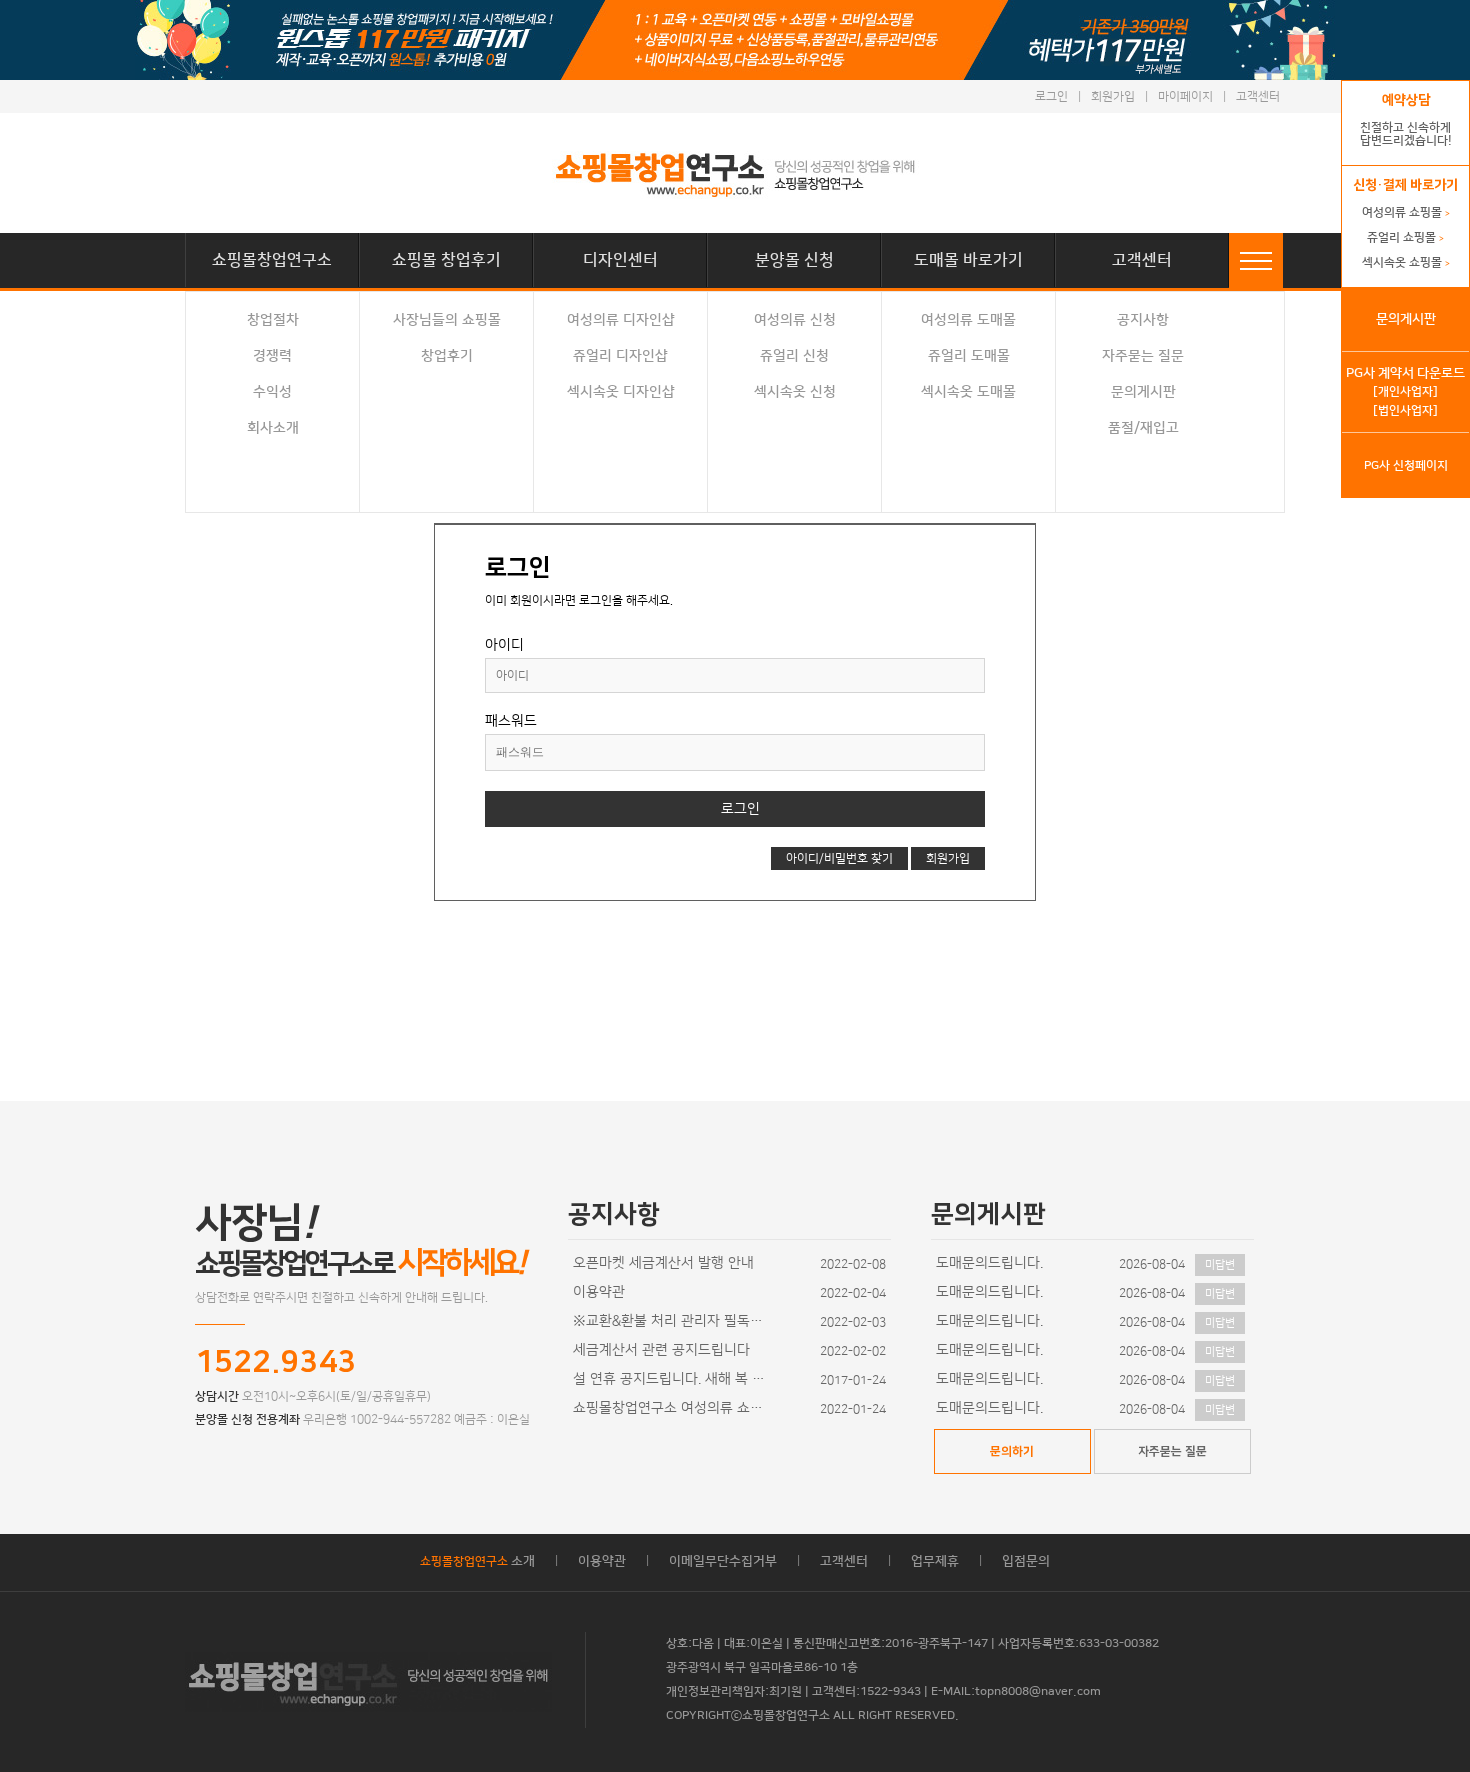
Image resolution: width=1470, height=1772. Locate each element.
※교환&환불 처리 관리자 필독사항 (673, 1321)
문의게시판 (1143, 392)
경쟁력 (272, 356)
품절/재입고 (1143, 428)
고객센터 (1258, 96)
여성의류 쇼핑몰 (1406, 212)
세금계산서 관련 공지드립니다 (661, 1350)
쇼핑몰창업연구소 (272, 260)
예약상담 (1406, 100)
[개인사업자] (1405, 391)
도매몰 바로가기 (968, 260)
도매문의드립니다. (989, 1263)
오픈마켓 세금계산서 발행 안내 (663, 1263)
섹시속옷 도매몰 (968, 392)
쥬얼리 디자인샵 (620, 356)
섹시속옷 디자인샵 (621, 392)
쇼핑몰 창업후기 (446, 260)
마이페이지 (1185, 96)
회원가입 (1113, 96)
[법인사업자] (1405, 410)
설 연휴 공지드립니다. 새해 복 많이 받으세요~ (673, 1379)
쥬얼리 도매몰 (969, 356)
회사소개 (273, 428)
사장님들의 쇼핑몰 (447, 320)
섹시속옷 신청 (795, 392)
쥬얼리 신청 (794, 356)
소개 (477, 1561)
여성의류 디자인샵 (621, 320)
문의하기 (1012, 1451)
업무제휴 (935, 1561)
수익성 (272, 392)
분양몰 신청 (794, 260)
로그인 (1051, 96)
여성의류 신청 (795, 320)
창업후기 (447, 356)
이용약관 (599, 1292)
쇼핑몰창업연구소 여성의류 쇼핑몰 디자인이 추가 (673, 1408)
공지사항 (1143, 320)
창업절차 (273, 320)
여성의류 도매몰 (968, 320)
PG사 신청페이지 (1406, 465)
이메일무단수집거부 (723, 1561)
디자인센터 (620, 260)
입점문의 (1026, 1561)
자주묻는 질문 (1143, 356)
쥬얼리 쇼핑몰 (1405, 237)
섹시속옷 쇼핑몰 (1406, 262)
